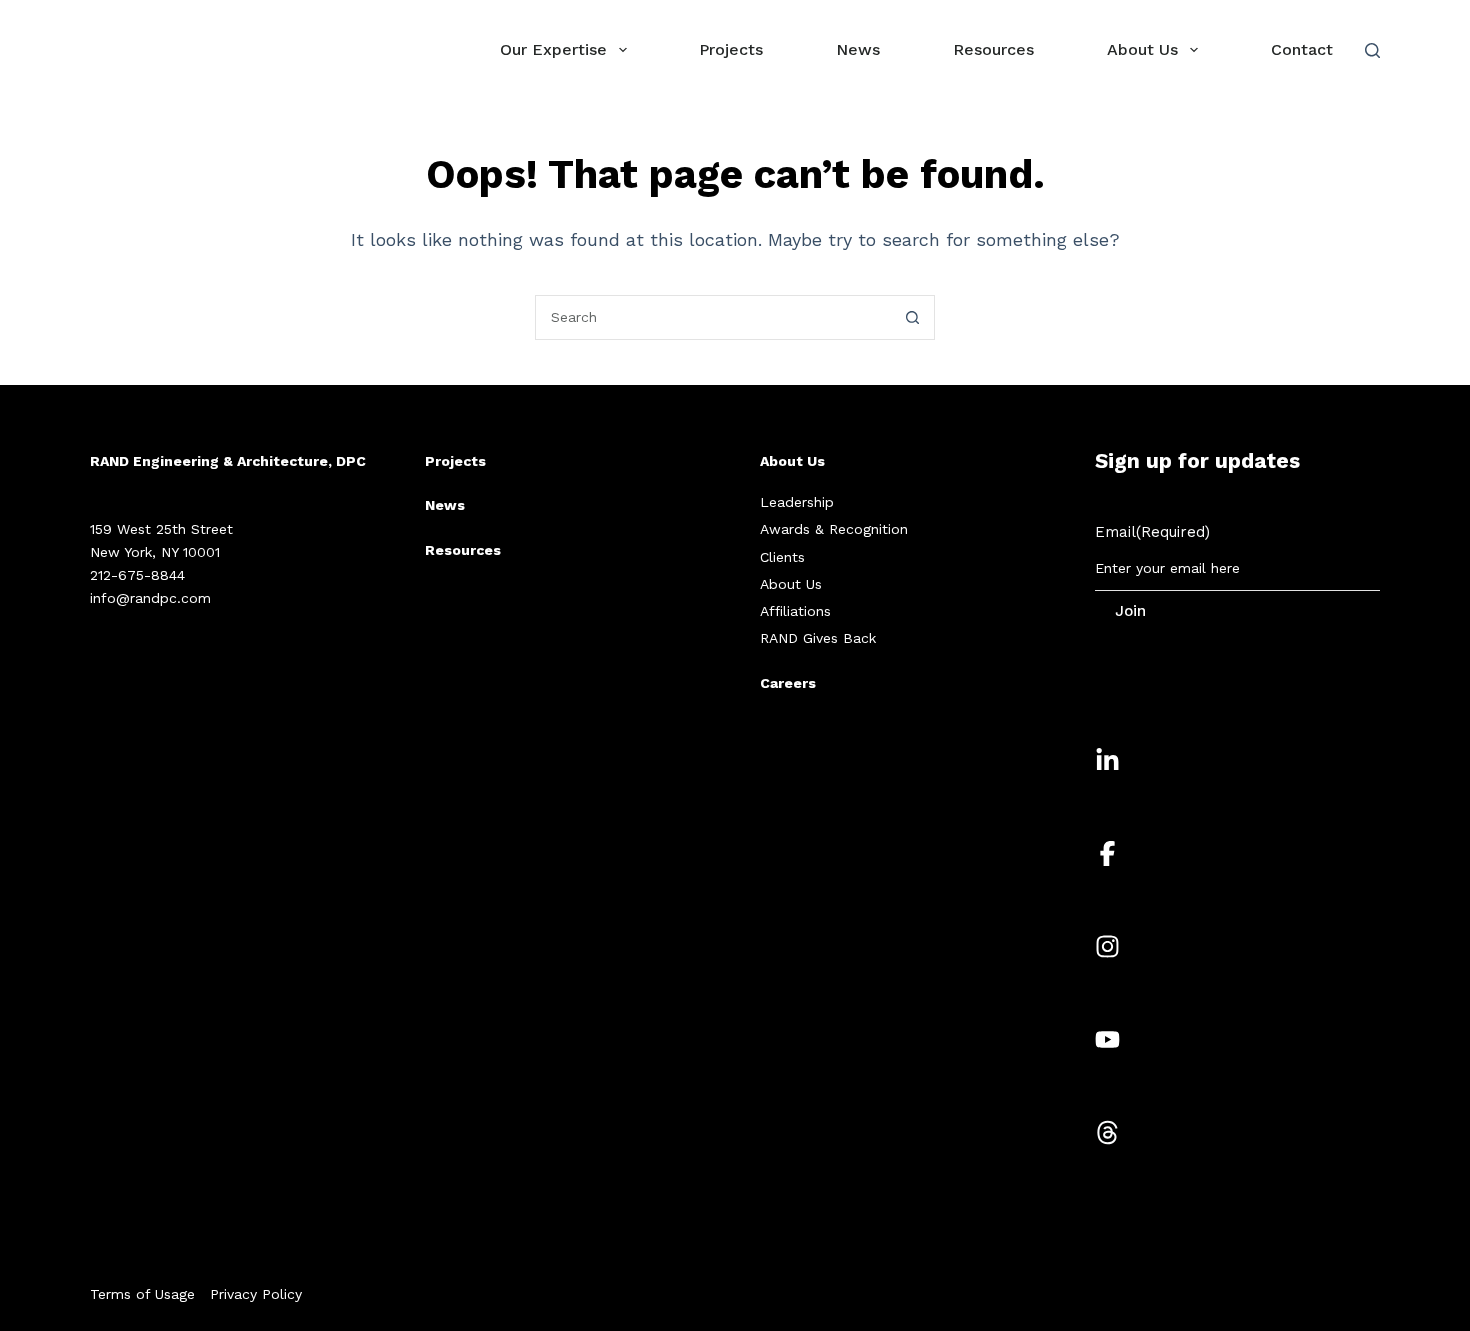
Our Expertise (553, 49)
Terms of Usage (142, 1294)
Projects (731, 49)
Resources (993, 49)
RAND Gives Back (818, 638)
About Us (1142, 49)
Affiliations (795, 611)
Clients (782, 557)
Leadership (797, 502)
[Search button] (912, 317)
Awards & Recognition (834, 529)
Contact (1302, 49)
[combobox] (713, 317)
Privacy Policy (256, 1294)
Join (1130, 611)
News (858, 49)
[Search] (1372, 50)
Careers (788, 683)
